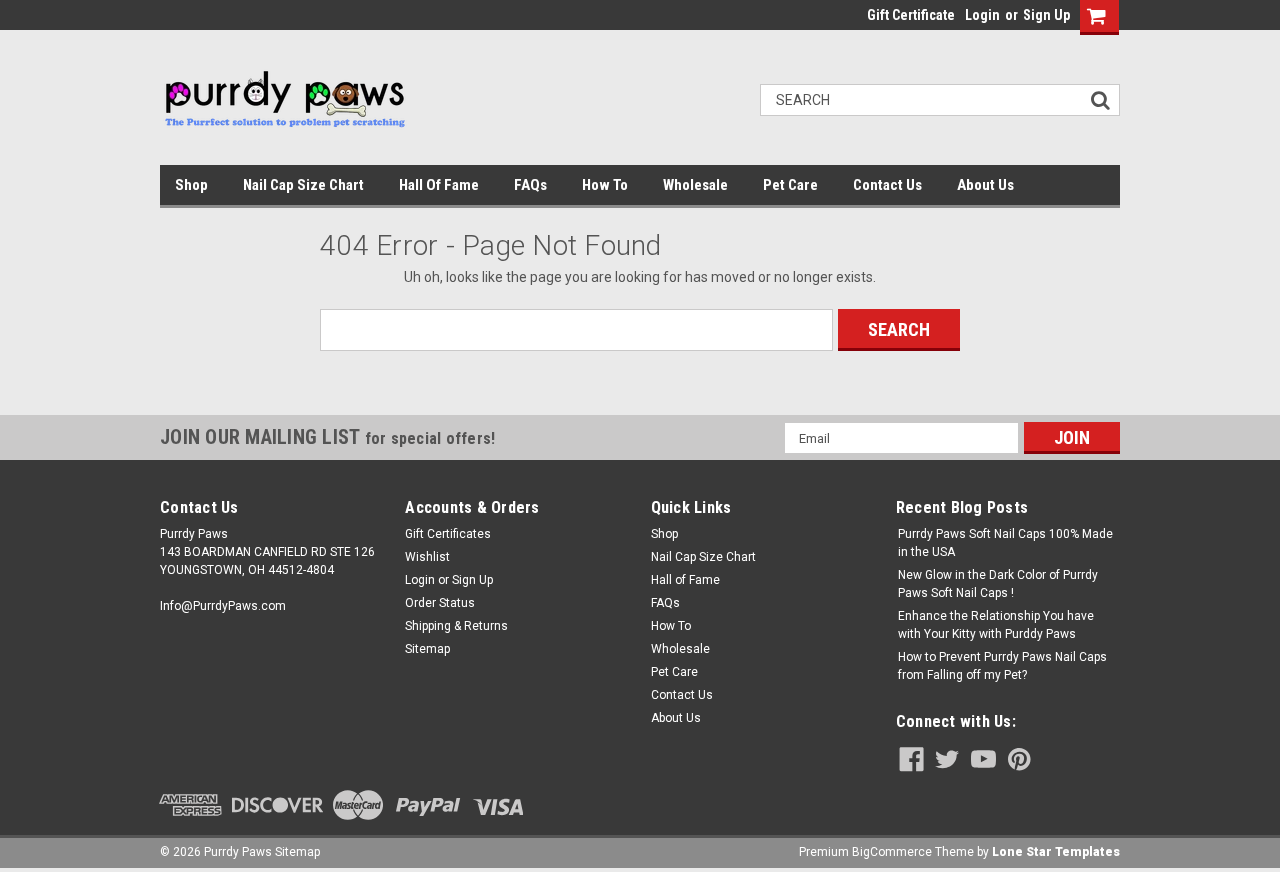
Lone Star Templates (1056, 852)
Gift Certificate (911, 15)
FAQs (530, 185)
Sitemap (427, 649)
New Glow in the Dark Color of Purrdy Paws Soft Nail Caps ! (998, 584)
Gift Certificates (448, 534)
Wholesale (695, 185)
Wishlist (427, 557)
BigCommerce (892, 852)
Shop (191, 185)
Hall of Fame (439, 185)
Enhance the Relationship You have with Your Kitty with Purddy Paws (996, 625)
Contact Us (887, 185)
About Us (985, 185)
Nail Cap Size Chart (303, 185)
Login (982, 15)
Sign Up (1046, 15)
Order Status (440, 603)
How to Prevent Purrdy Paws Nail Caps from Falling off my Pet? (1002, 666)
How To (605, 185)
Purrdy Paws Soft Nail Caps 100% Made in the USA (1005, 543)
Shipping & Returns (456, 626)
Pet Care (790, 185)
